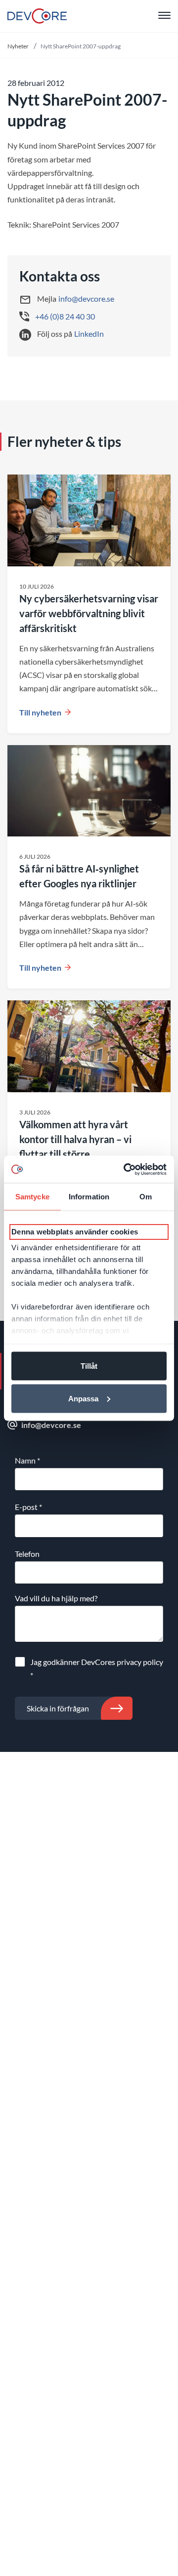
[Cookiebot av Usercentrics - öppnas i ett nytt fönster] (126, 1169)
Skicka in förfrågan (58, 1708)
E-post (28, 1507)
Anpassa (83, 1398)
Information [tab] (89, 1197)
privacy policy (140, 1662)
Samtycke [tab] (32, 1197)
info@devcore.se (86, 298)
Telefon (27, 1554)
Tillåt (89, 1366)
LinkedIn (89, 334)
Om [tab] (146, 1197)
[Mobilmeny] (164, 16)
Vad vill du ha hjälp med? (56, 1598)
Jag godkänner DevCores (97, 1668)
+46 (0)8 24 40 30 (65, 316)
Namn (27, 1460)
